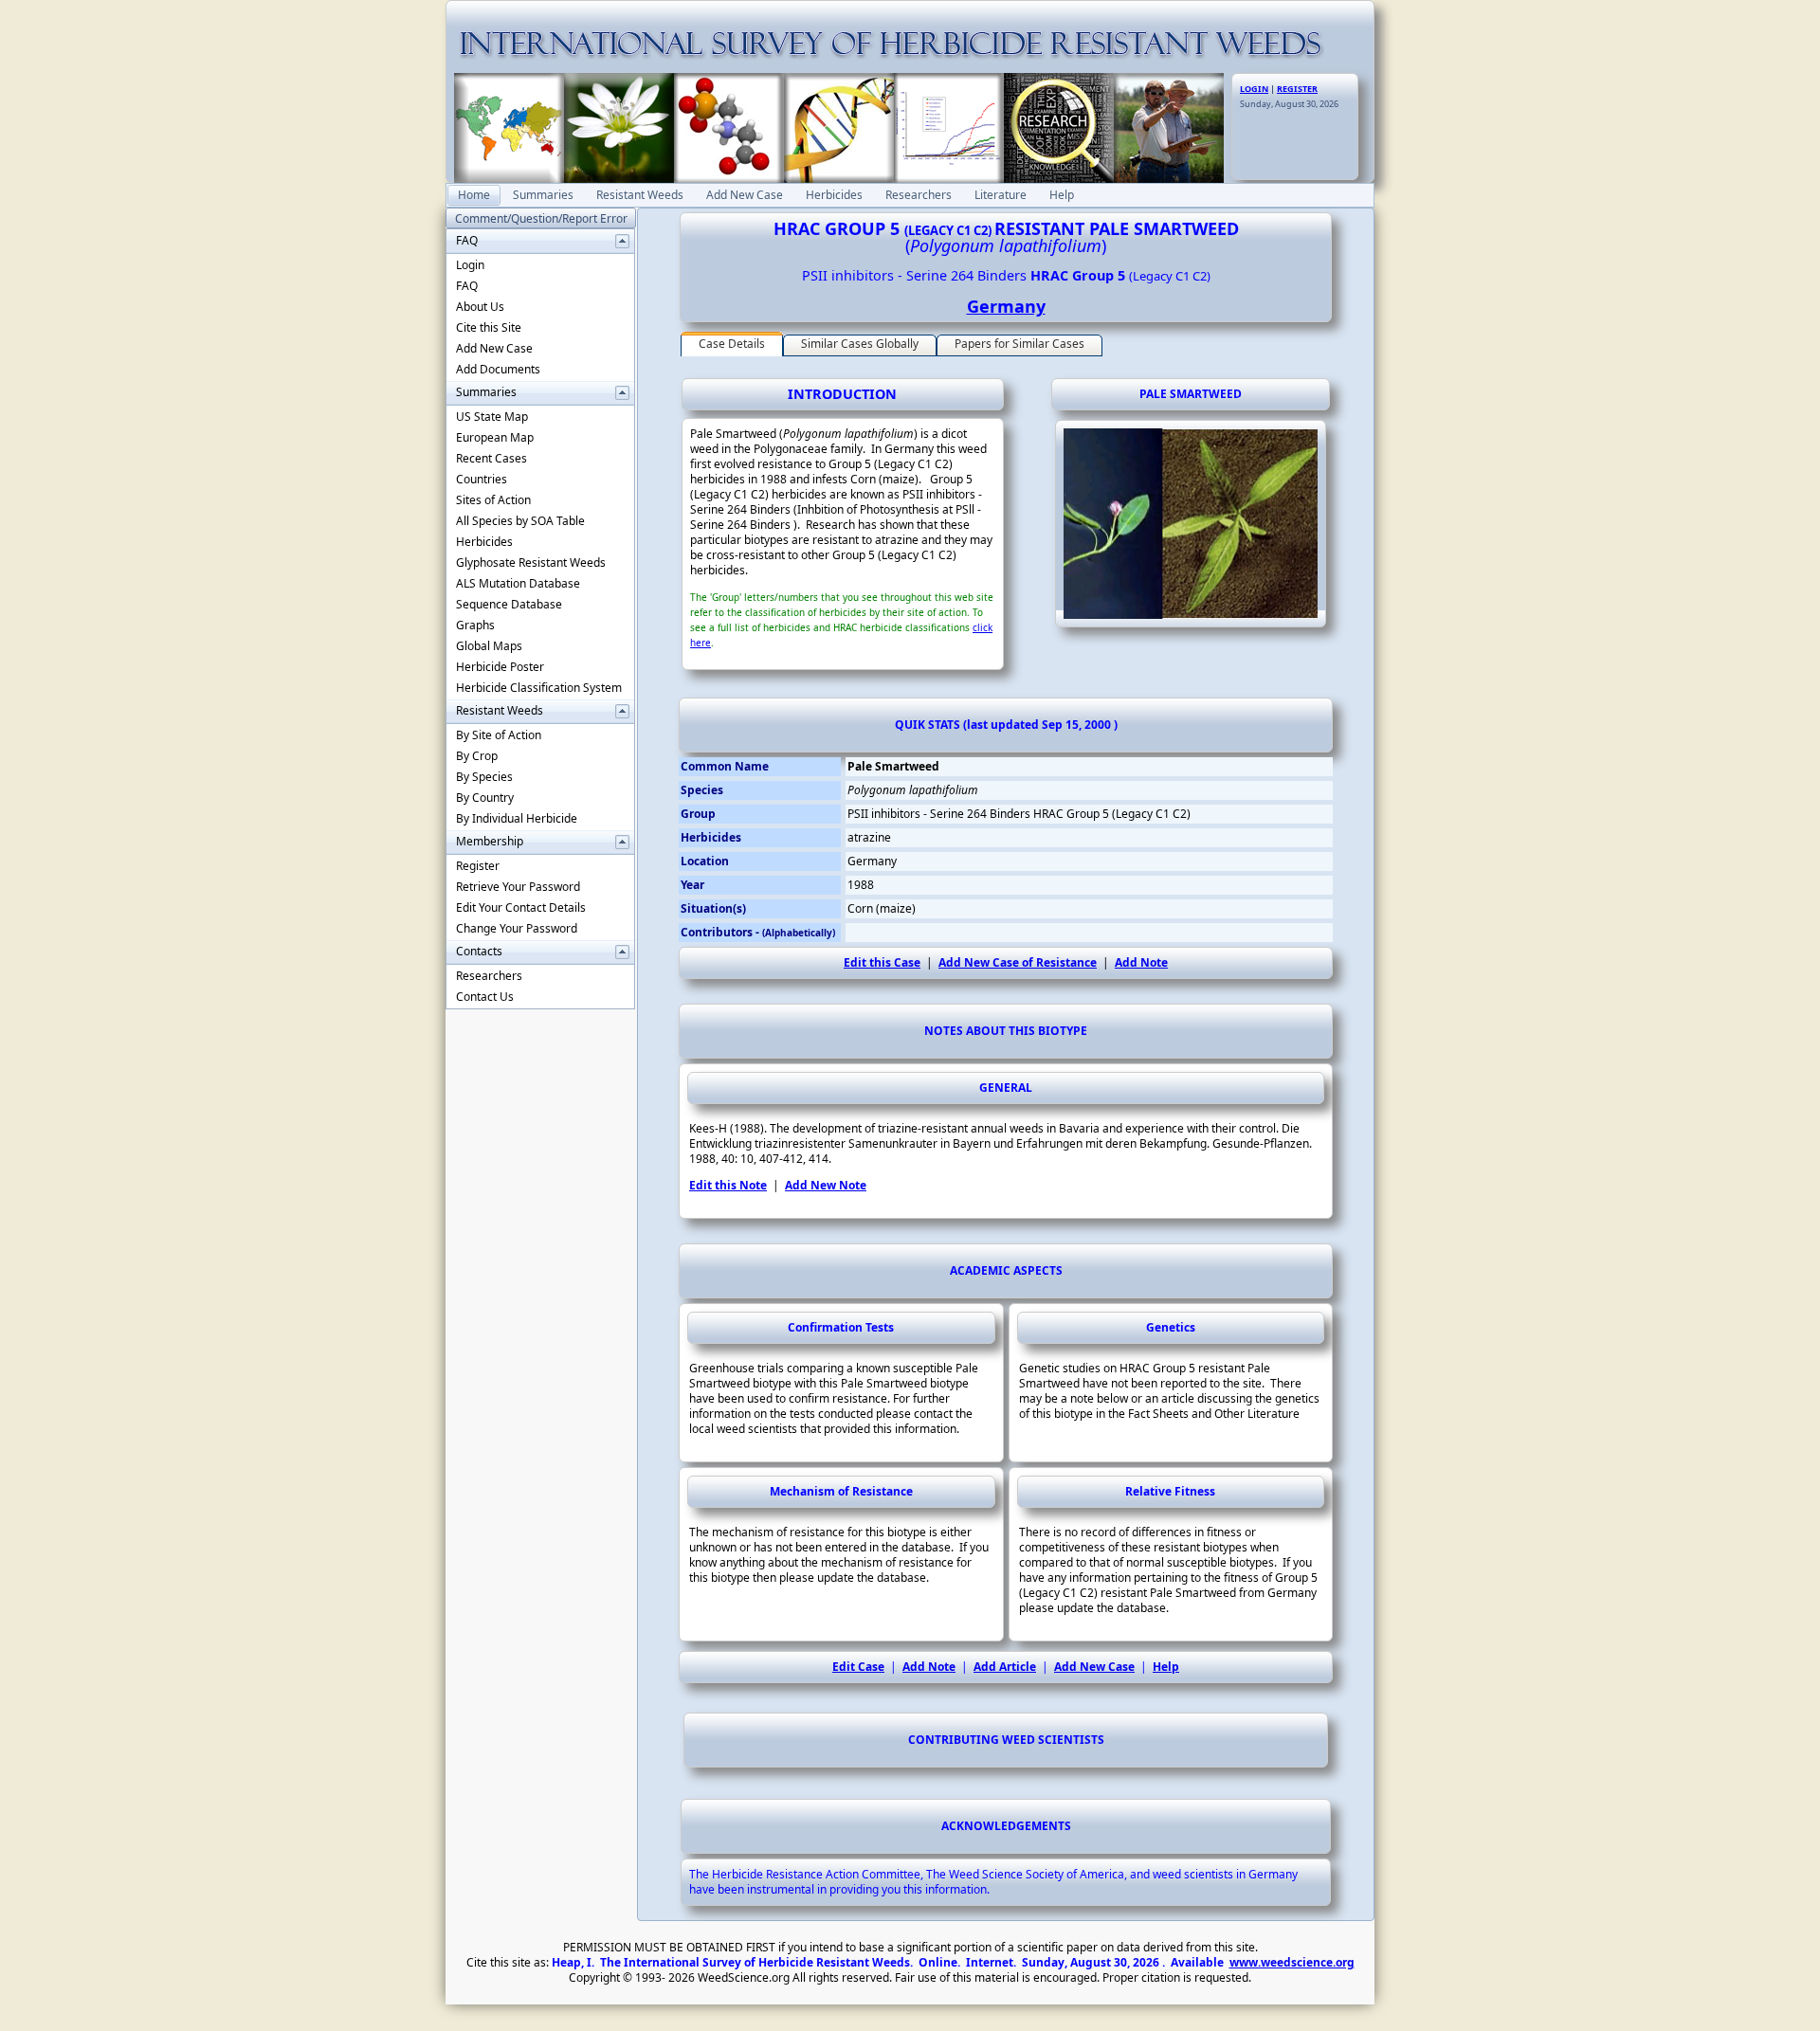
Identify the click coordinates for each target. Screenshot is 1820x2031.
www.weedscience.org (1292, 1962)
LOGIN (1254, 89)
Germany (1006, 306)
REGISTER (1297, 89)
